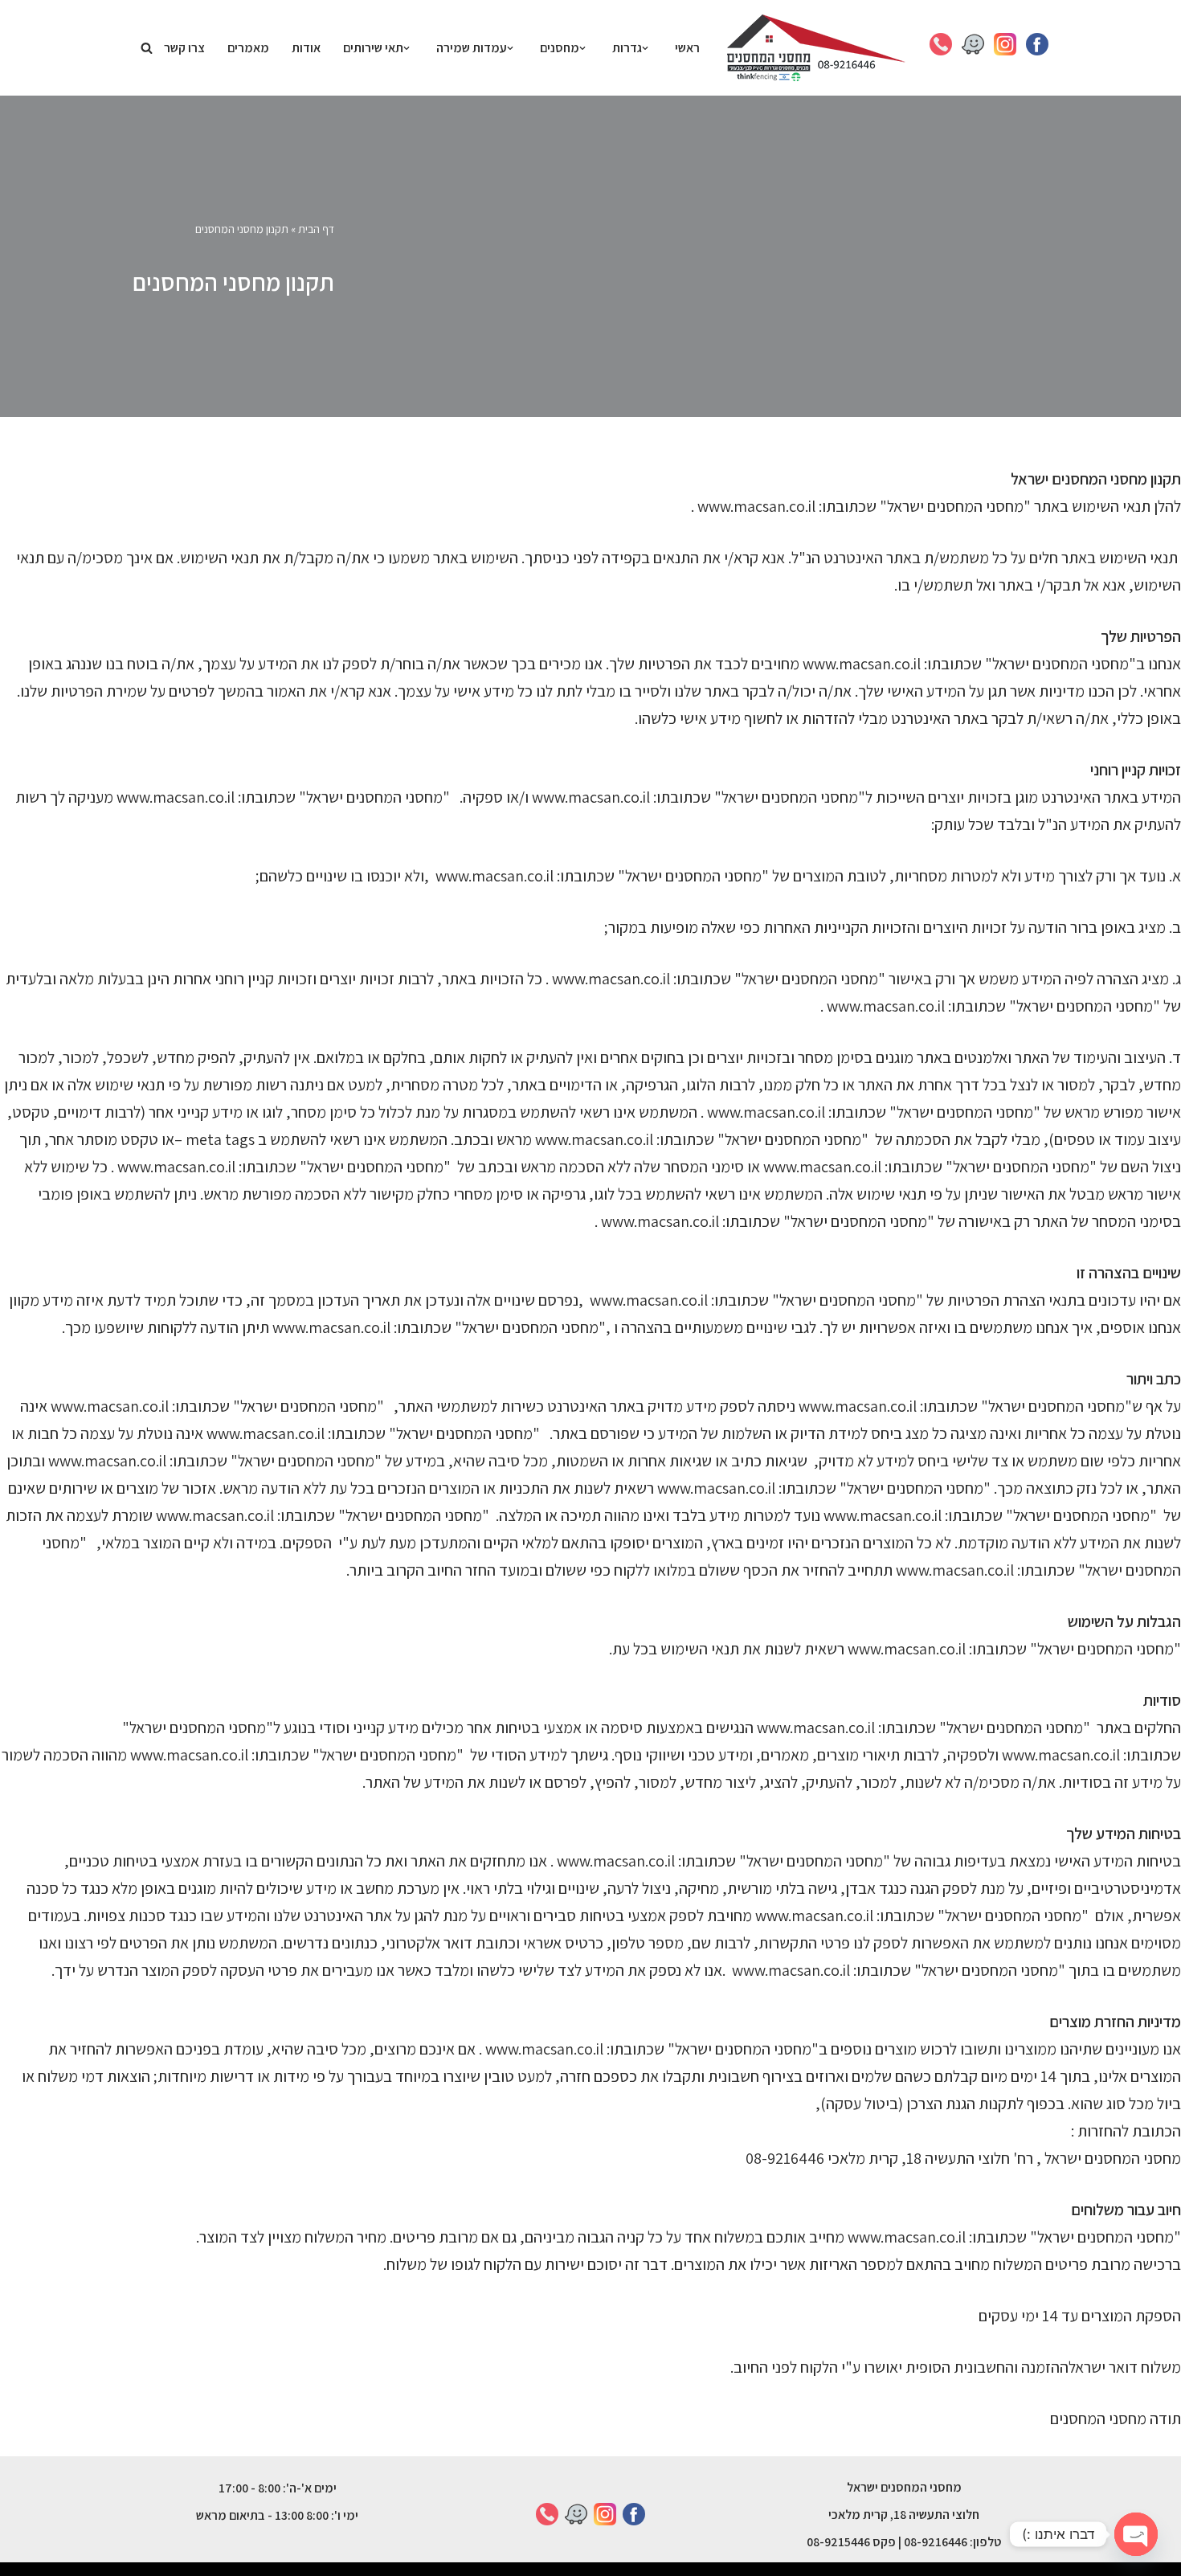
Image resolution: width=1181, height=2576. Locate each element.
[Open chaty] (1136, 2534)
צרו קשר (184, 48)
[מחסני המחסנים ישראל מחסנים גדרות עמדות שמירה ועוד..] (816, 48)
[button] (645, 48)
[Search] (147, 48)
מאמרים (248, 48)
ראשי (687, 48)
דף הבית (316, 229)
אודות (306, 48)
